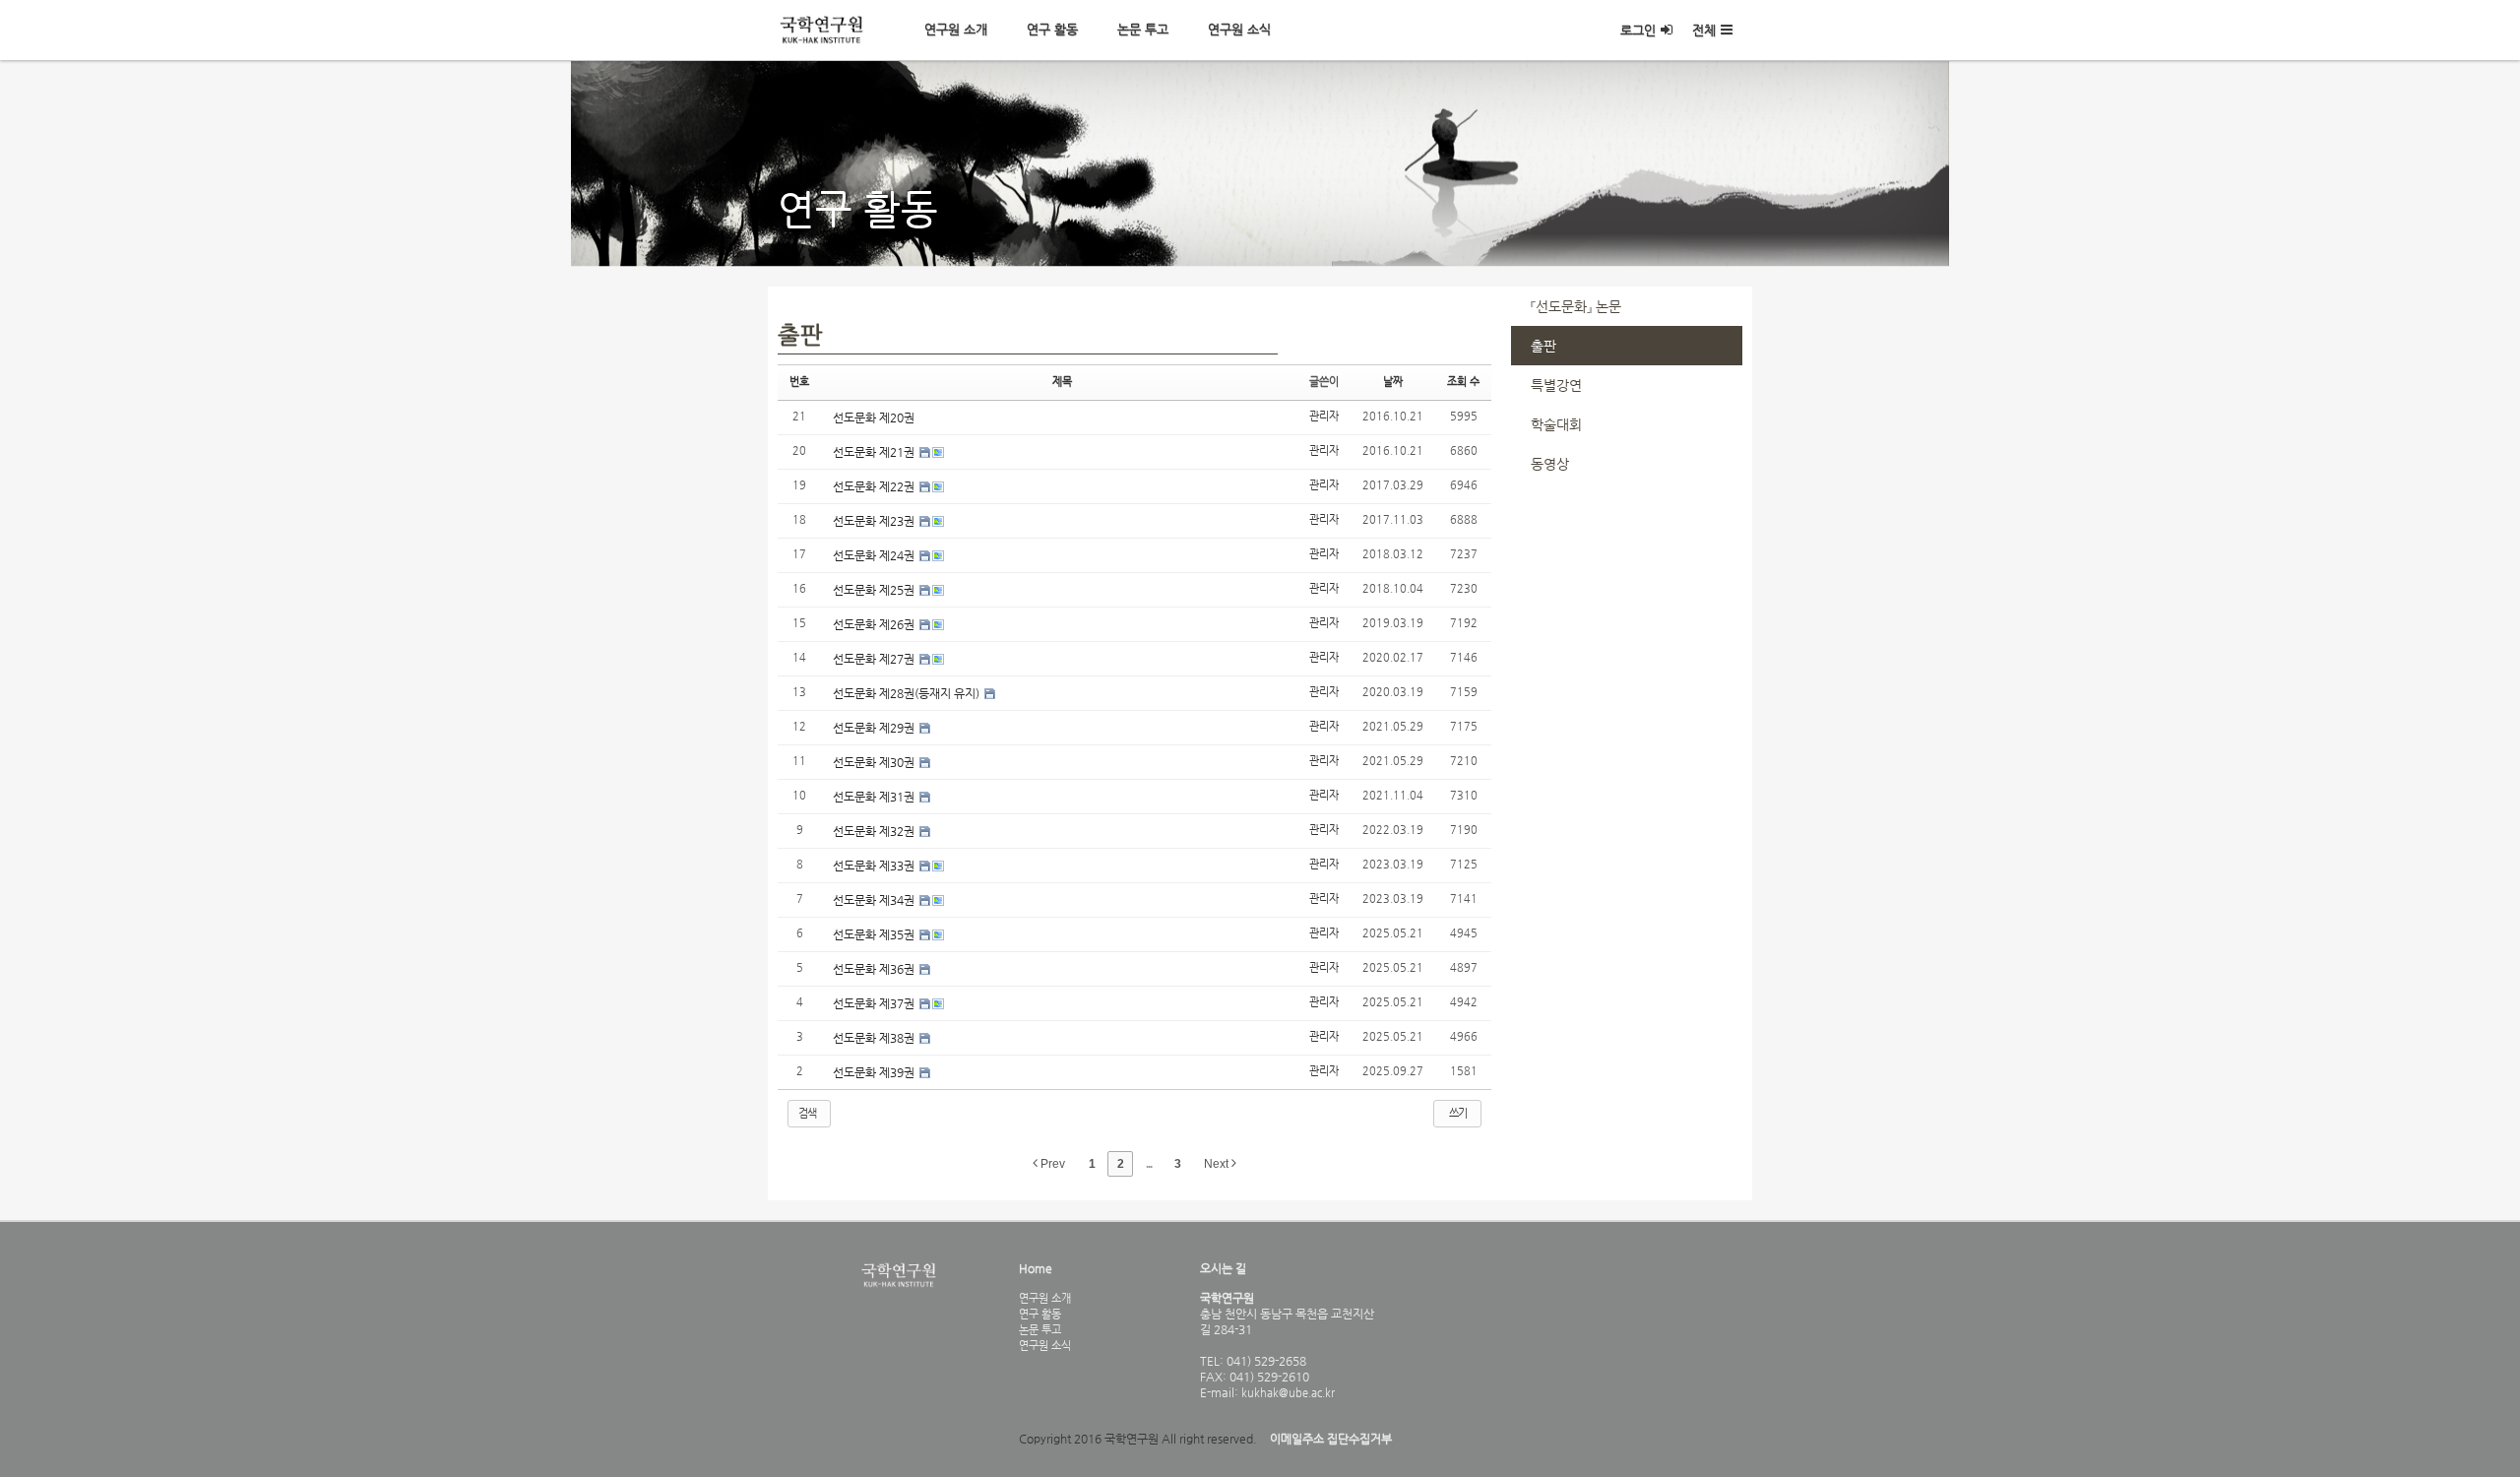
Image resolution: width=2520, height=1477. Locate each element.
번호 (799, 382)
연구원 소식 (1239, 29)
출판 (1543, 346)
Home (1036, 1268)
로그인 (1638, 30)
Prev (1051, 1164)
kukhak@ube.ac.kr (1287, 1392)
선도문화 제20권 (874, 417)
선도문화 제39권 (875, 1072)
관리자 (1324, 416)
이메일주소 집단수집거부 (1331, 1439)
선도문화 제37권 (875, 1003)
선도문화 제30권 (875, 762)
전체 (1704, 30)
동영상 (1550, 464)
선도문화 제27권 (875, 659)
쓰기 (1458, 1113)
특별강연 (1556, 385)
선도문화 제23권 (875, 521)
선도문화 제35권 (875, 934)
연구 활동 (1052, 29)
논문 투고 (1143, 29)
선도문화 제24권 (875, 555)
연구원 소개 (956, 29)
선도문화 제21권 (875, 452)
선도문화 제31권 (875, 797)
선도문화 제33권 (875, 866)
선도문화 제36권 (875, 969)
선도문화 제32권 (875, 831)
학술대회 (1556, 424)
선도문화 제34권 (875, 900)
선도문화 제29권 (875, 728)
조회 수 (1463, 382)
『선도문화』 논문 (1576, 306)
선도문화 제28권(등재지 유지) (908, 693)
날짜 (1393, 382)
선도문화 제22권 (875, 486)
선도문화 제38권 (875, 1038)
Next (1218, 1164)
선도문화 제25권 (875, 590)
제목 (1062, 382)
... (1149, 1164)
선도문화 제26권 (875, 624)
